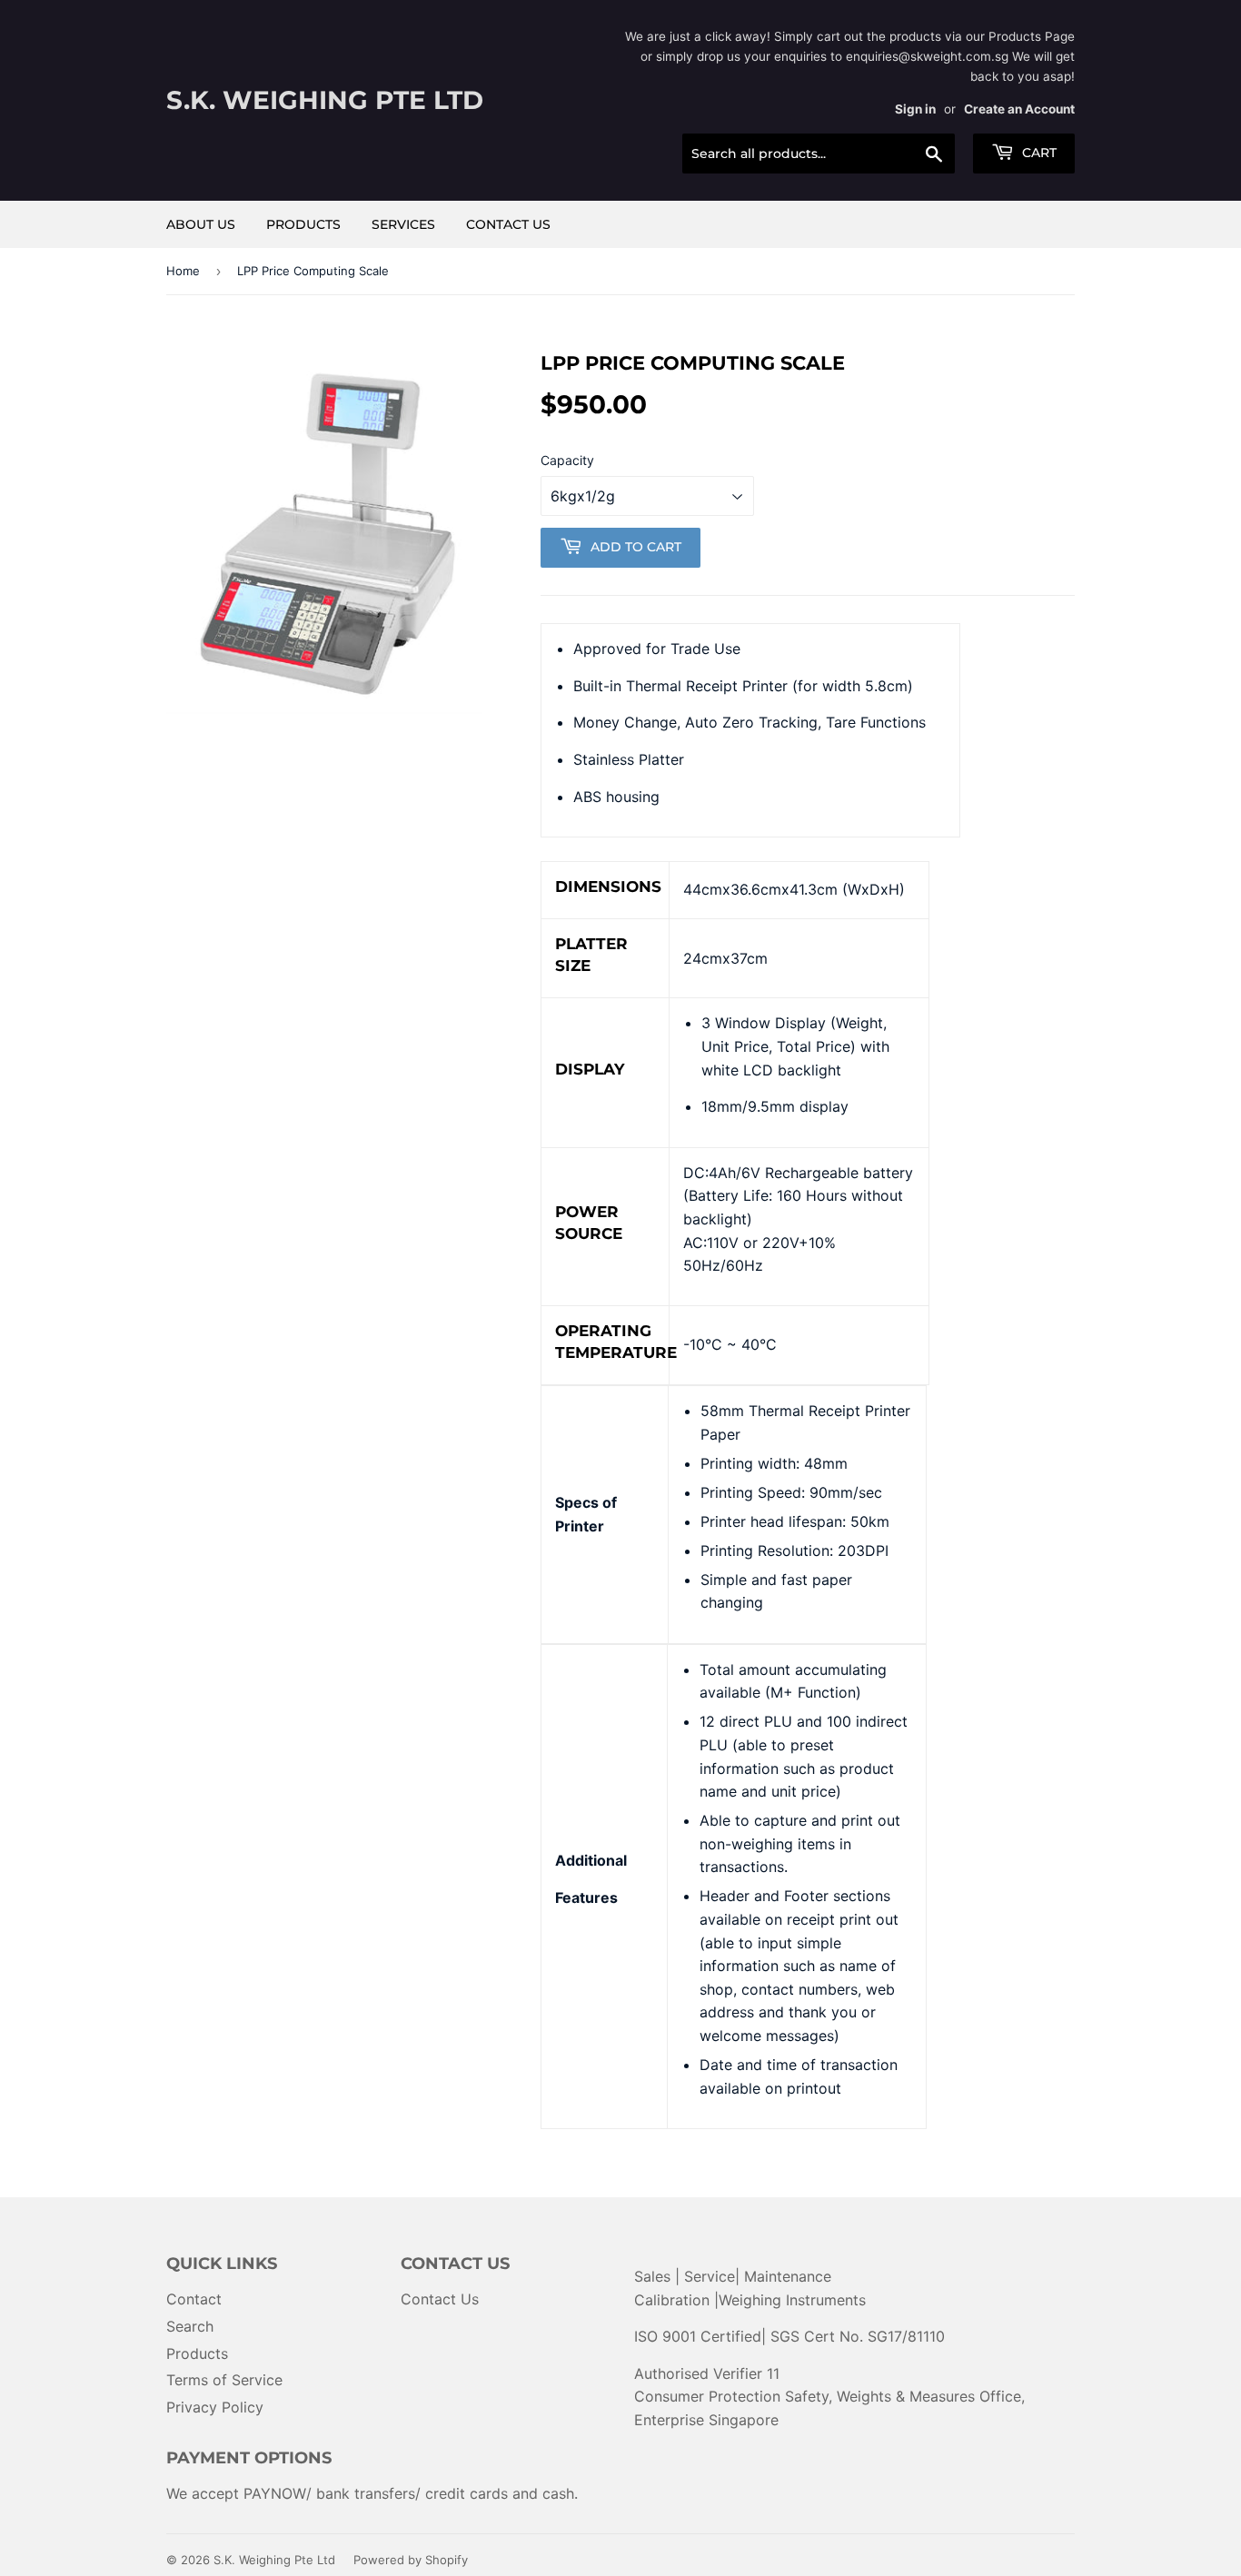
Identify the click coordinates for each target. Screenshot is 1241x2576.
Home (183, 271)
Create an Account (1019, 109)
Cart (1037, 153)
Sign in (915, 109)
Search (190, 2326)
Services (403, 224)
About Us (201, 224)
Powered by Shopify (411, 2560)
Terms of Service (224, 2380)
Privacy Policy (215, 2407)
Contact (194, 2299)
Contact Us (508, 224)
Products (303, 224)
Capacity (567, 460)
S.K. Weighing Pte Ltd (325, 100)
